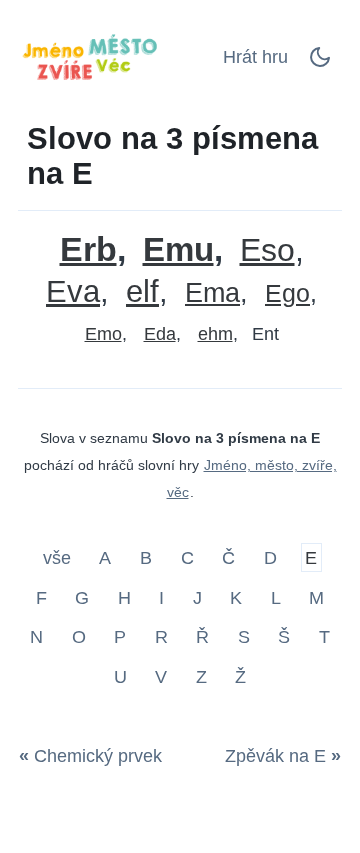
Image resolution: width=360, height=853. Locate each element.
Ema (212, 293)
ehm (215, 334)
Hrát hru (255, 57)
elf (142, 291)
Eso (267, 250)
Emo (103, 334)
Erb (88, 249)
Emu (178, 249)
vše (59, 558)
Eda (160, 334)
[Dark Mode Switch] (320, 63)
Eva (73, 291)
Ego (287, 293)
